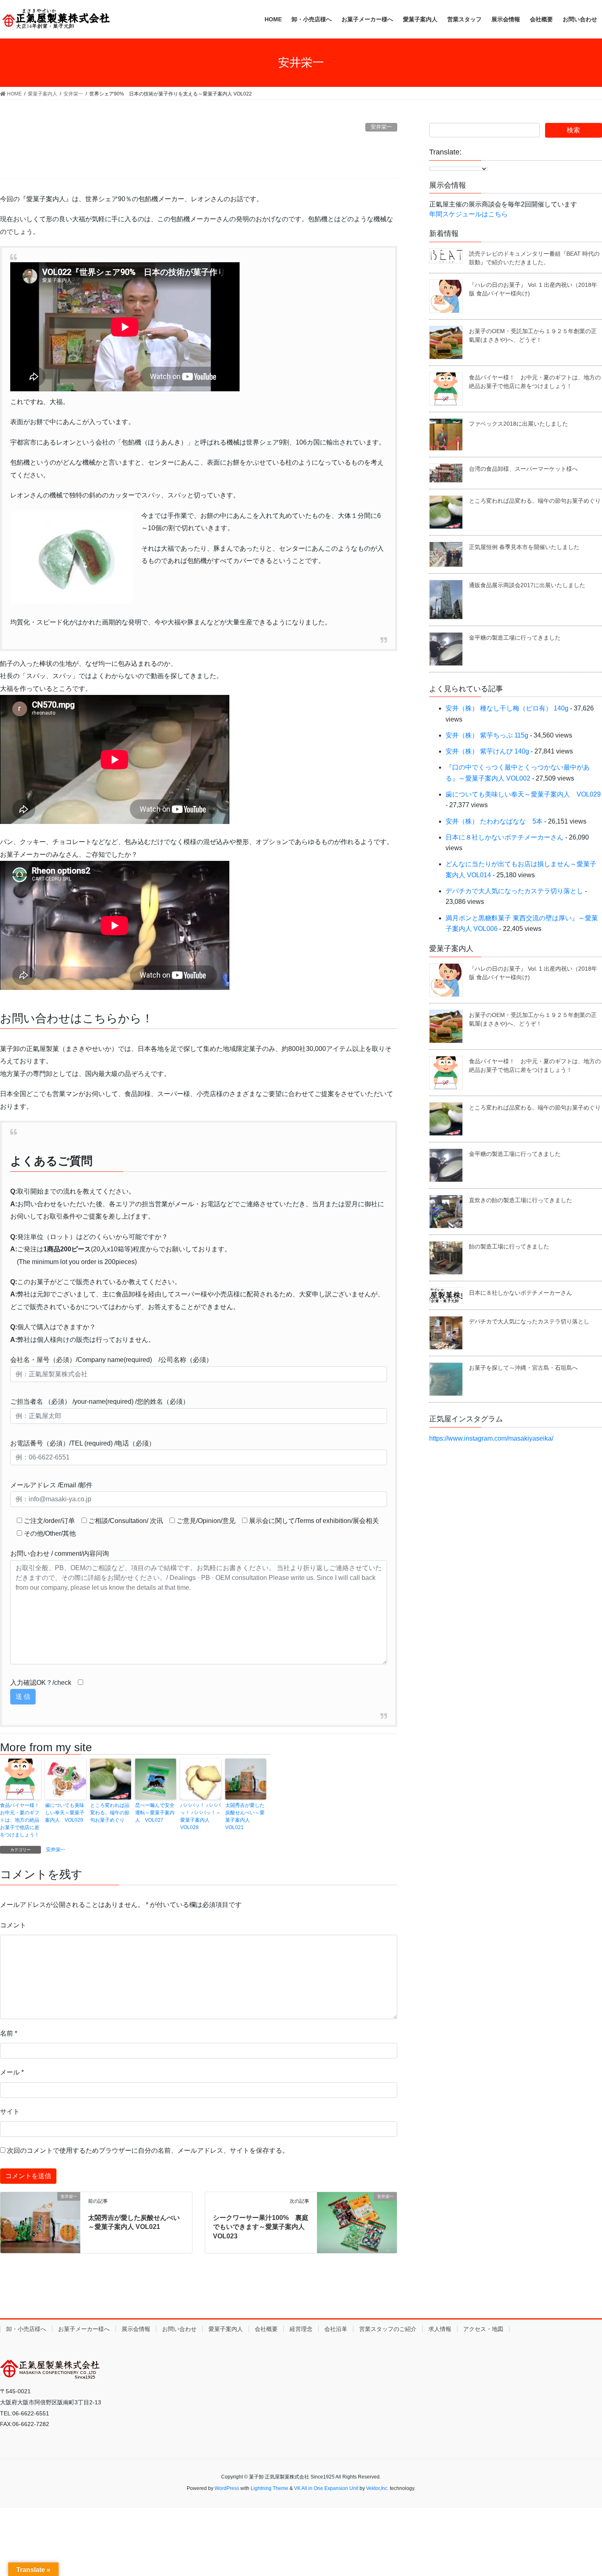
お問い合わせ (179, 2329)
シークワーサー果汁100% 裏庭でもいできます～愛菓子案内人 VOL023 (261, 2227)
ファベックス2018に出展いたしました (518, 424)
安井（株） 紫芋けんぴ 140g (487, 751)
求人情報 (440, 2329)
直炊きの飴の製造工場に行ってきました (521, 1200)
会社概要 (266, 2329)
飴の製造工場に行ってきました (509, 1246)
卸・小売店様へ (26, 2329)
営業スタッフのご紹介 (388, 2329)
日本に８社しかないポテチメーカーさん (505, 837)
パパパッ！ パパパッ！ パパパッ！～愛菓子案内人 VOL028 (200, 1816)
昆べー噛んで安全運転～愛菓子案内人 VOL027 (155, 1813)
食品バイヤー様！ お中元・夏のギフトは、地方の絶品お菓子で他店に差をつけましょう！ (20, 1820)
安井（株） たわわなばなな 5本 (494, 821)
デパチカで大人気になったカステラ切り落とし (514, 891)
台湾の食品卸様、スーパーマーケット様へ (523, 469)
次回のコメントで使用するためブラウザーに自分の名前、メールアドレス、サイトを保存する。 (148, 2150)
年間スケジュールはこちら (468, 214)
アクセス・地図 (483, 2329)
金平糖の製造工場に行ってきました (515, 638)
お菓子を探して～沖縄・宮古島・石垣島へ (523, 1368)
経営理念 (301, 2329)
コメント (13, 1925)
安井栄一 (381, 127)
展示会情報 (136, 2329)
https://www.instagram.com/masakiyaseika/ (491, 1438)
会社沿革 (336, 2329)
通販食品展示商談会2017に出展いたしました (527, 585)
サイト (10, 2112)
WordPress (227, 2488)
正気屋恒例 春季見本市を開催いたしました (524, 547)
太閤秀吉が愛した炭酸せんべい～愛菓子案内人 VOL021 (245, 1816)
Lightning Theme (269, 2488)
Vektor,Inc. (377, 2488)
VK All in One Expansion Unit (326, 2488)
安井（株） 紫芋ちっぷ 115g (487, 735)
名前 (9, 2033)
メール (12, 2072)
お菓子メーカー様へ (84, 2329)
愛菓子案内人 (226, 2329)
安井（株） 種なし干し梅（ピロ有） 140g (507, 708)
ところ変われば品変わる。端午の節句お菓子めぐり (110, 1813)
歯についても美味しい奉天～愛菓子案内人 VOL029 (65, 1813)
